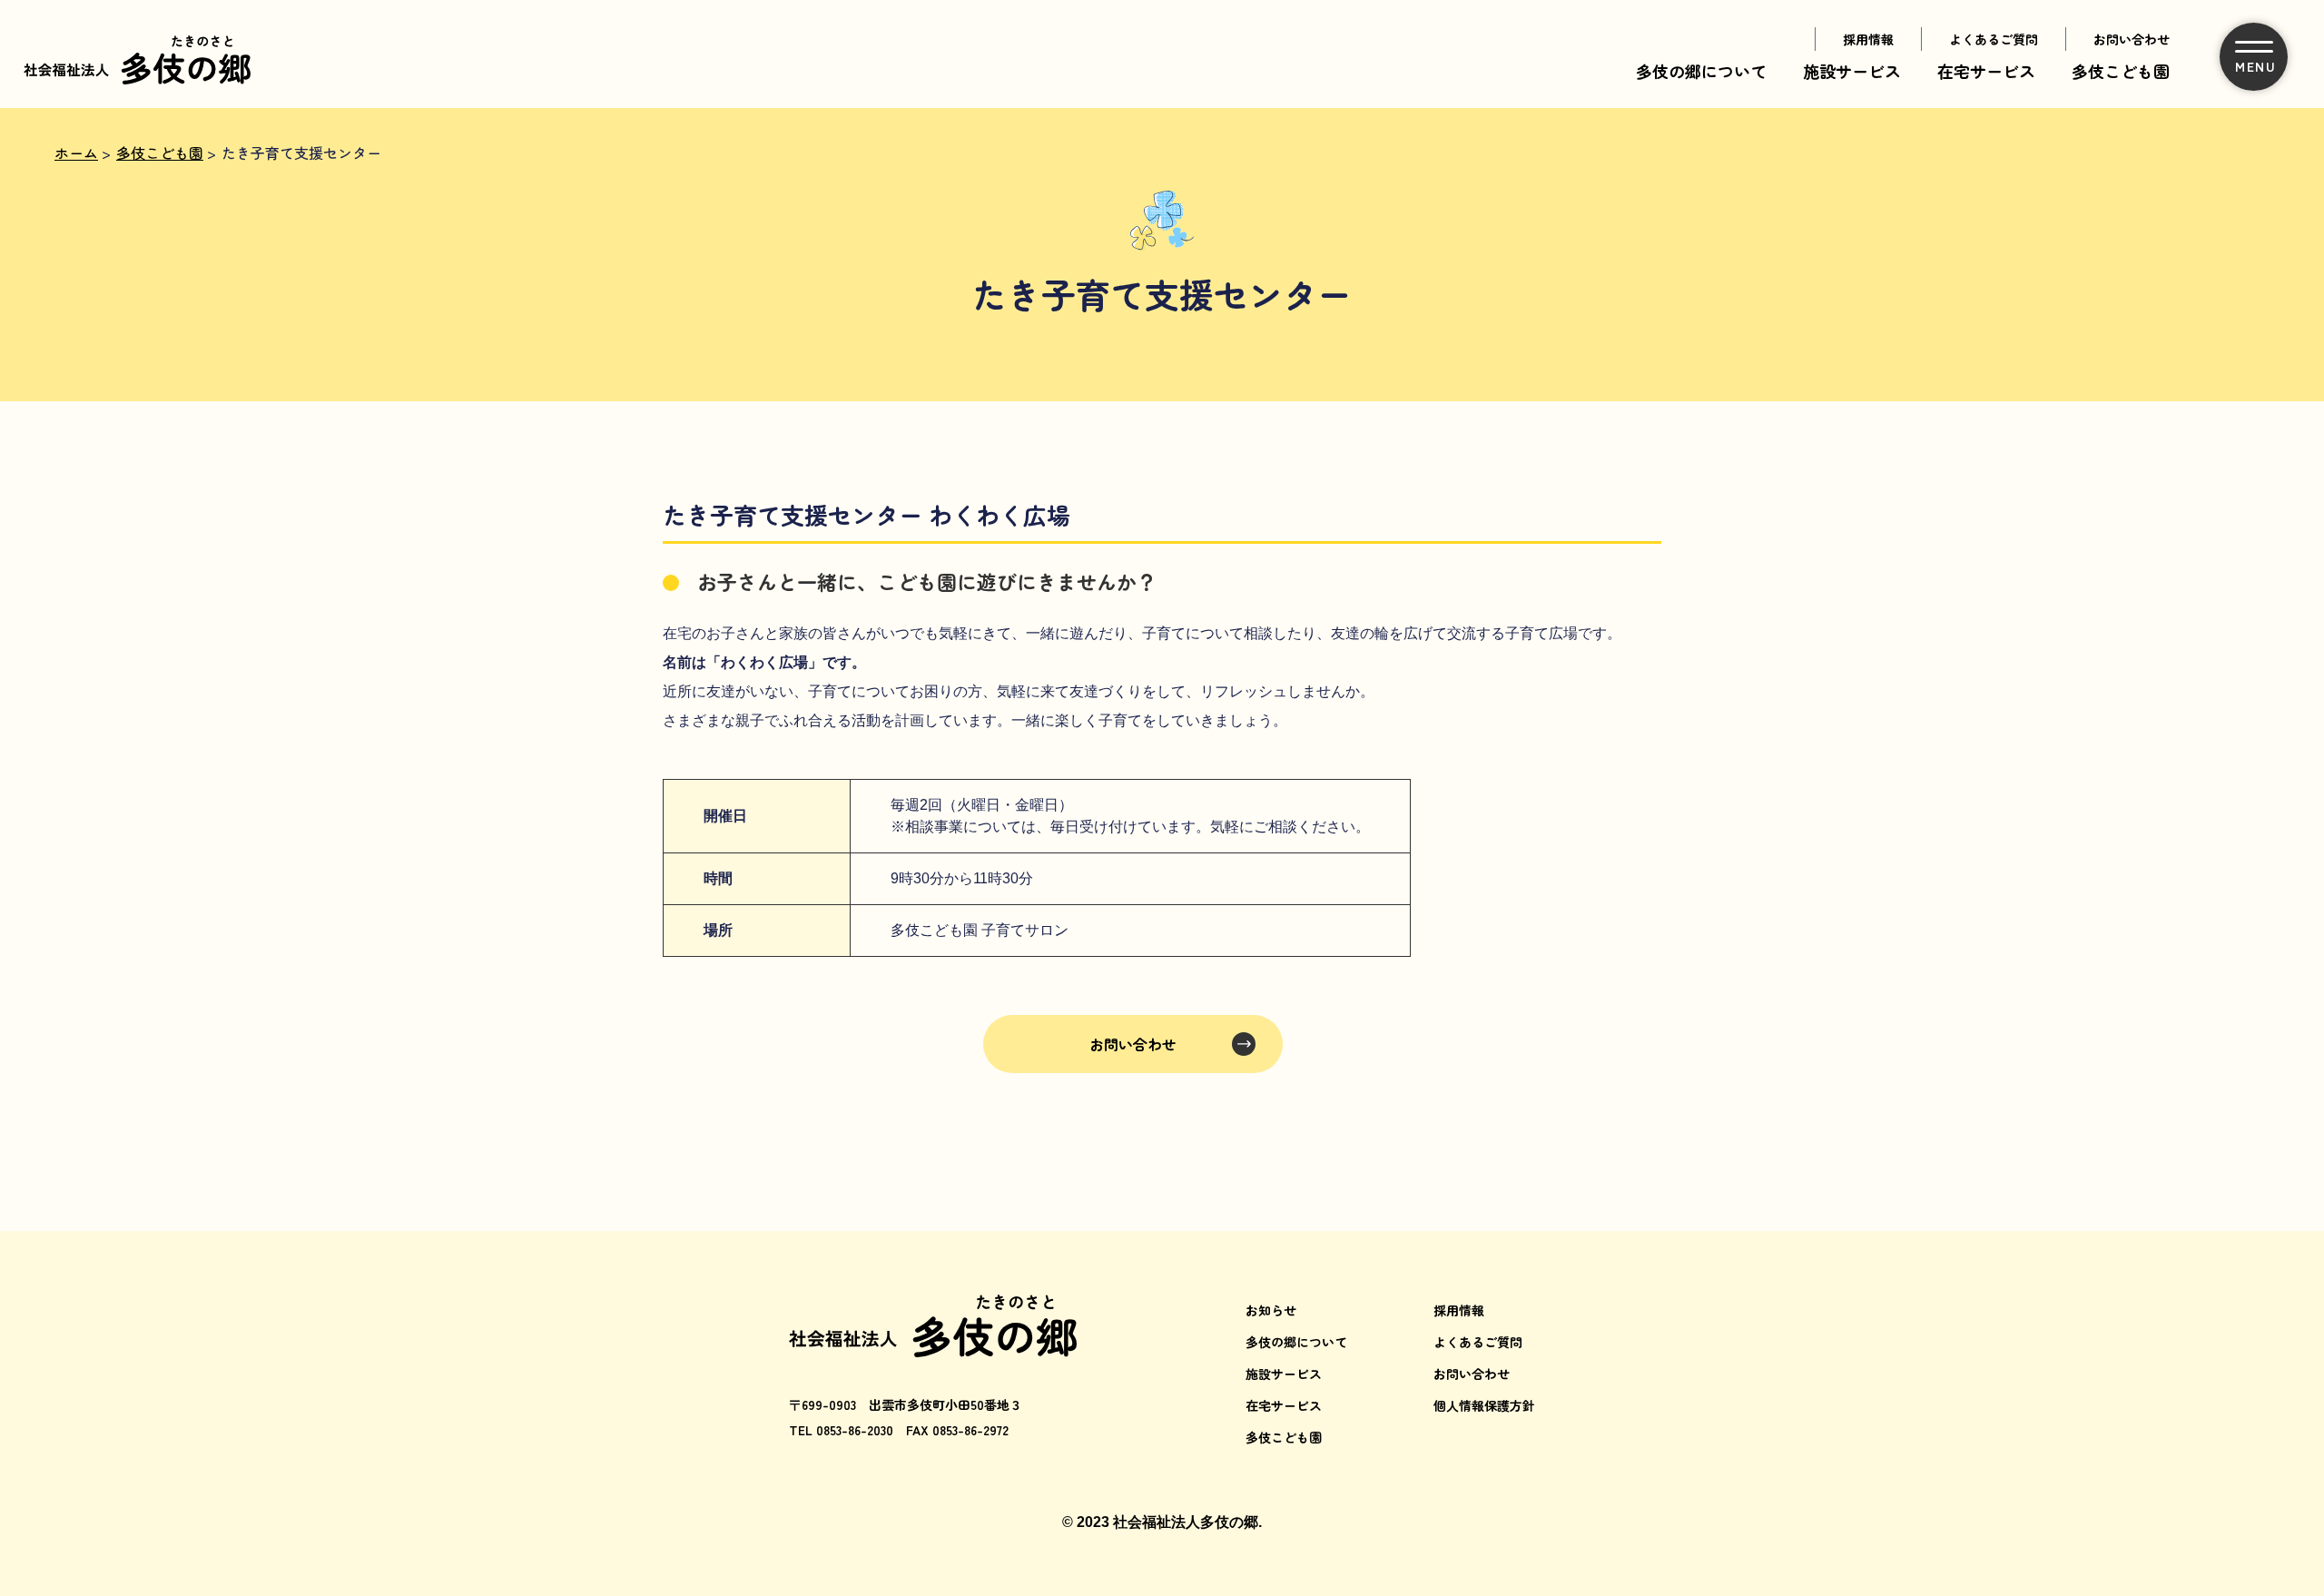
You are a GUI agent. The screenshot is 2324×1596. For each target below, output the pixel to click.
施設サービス (1852, 71)
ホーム (76, 153)
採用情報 (1868, 39)
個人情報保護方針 (1484, 1405)
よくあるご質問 (1994, 39)
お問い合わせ (2132, 39)
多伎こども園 (2121, 71)
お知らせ (1271, 1310)
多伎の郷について (1701, 71)
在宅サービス (1986, 71)
